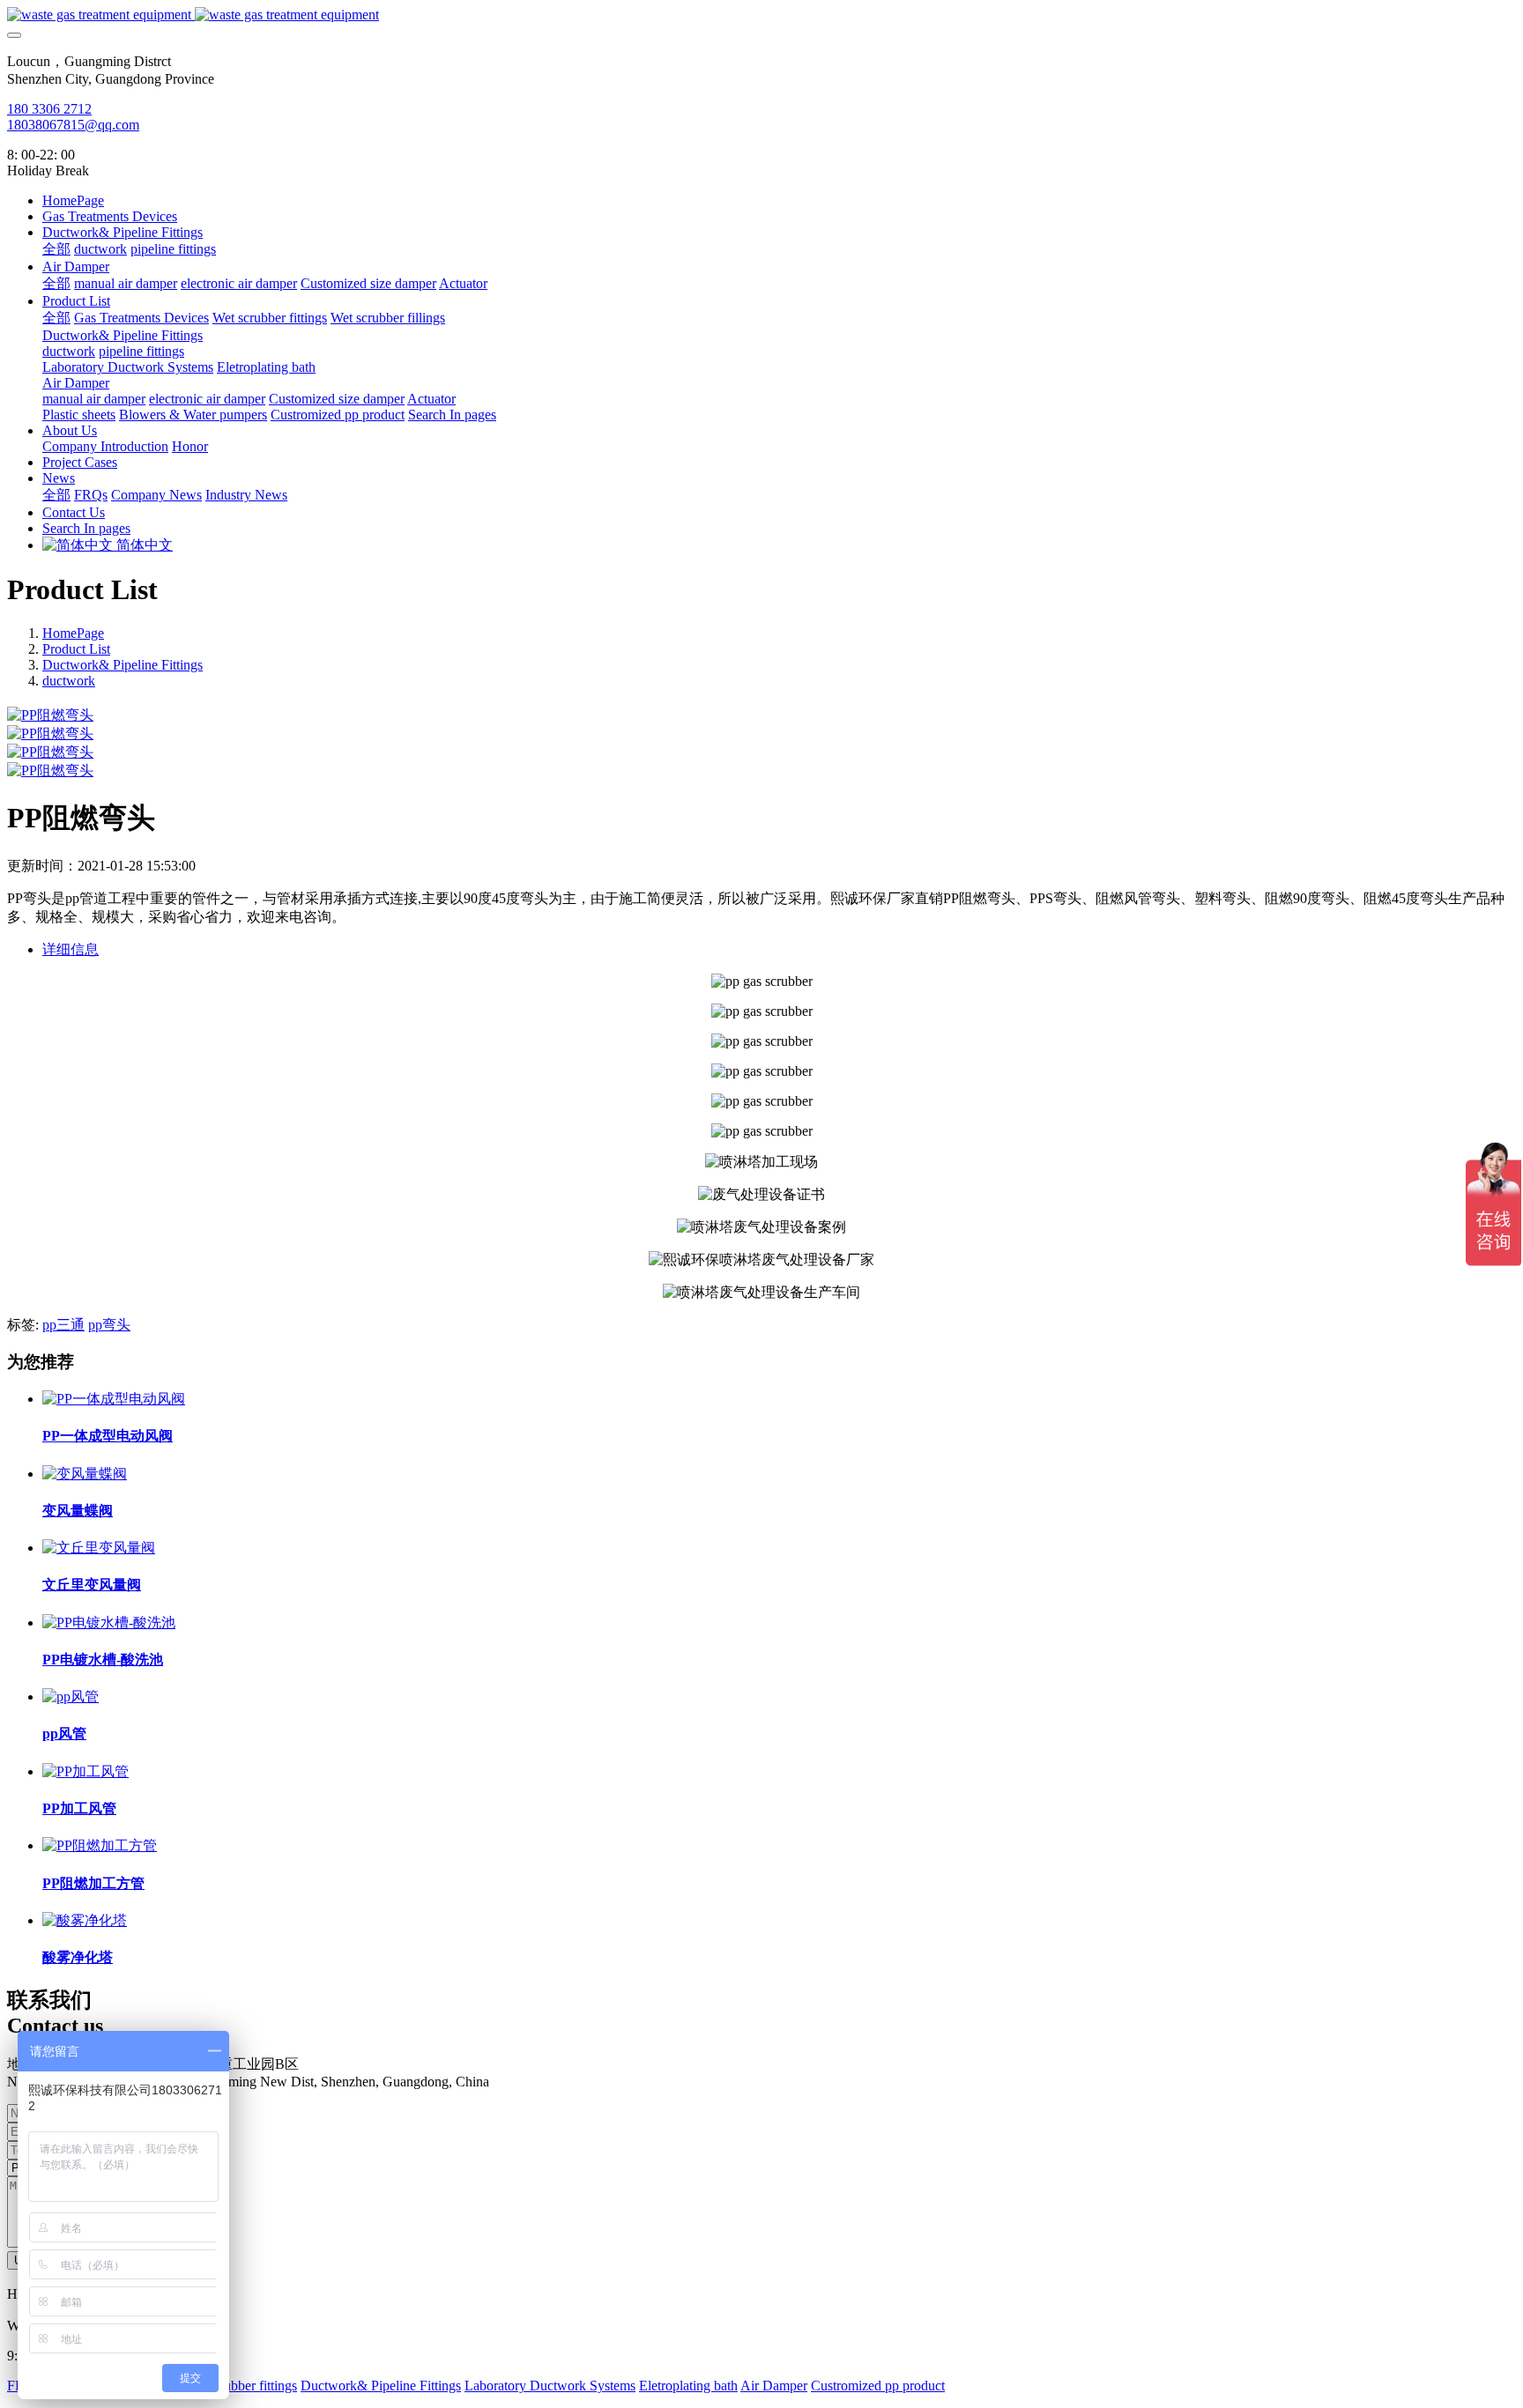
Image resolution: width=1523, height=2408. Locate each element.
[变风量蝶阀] (85, 1474)
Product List (76, 649)
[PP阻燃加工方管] (100, 1845)
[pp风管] (71, 1697)
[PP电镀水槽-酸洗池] (109, 1623)
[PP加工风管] (85, 1771)
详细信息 (71, 949)
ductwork (69, 681)
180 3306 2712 (49, 109)
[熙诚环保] (761, 15)
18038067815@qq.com (73, 125)
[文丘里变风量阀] (99, 1548)
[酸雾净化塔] (85, 1920)
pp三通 (63, 1325)
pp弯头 (109, 1325)
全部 (56, 249)
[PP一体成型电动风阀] (114, 1399)
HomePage (73, 200)
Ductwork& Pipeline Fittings (123, 665)
